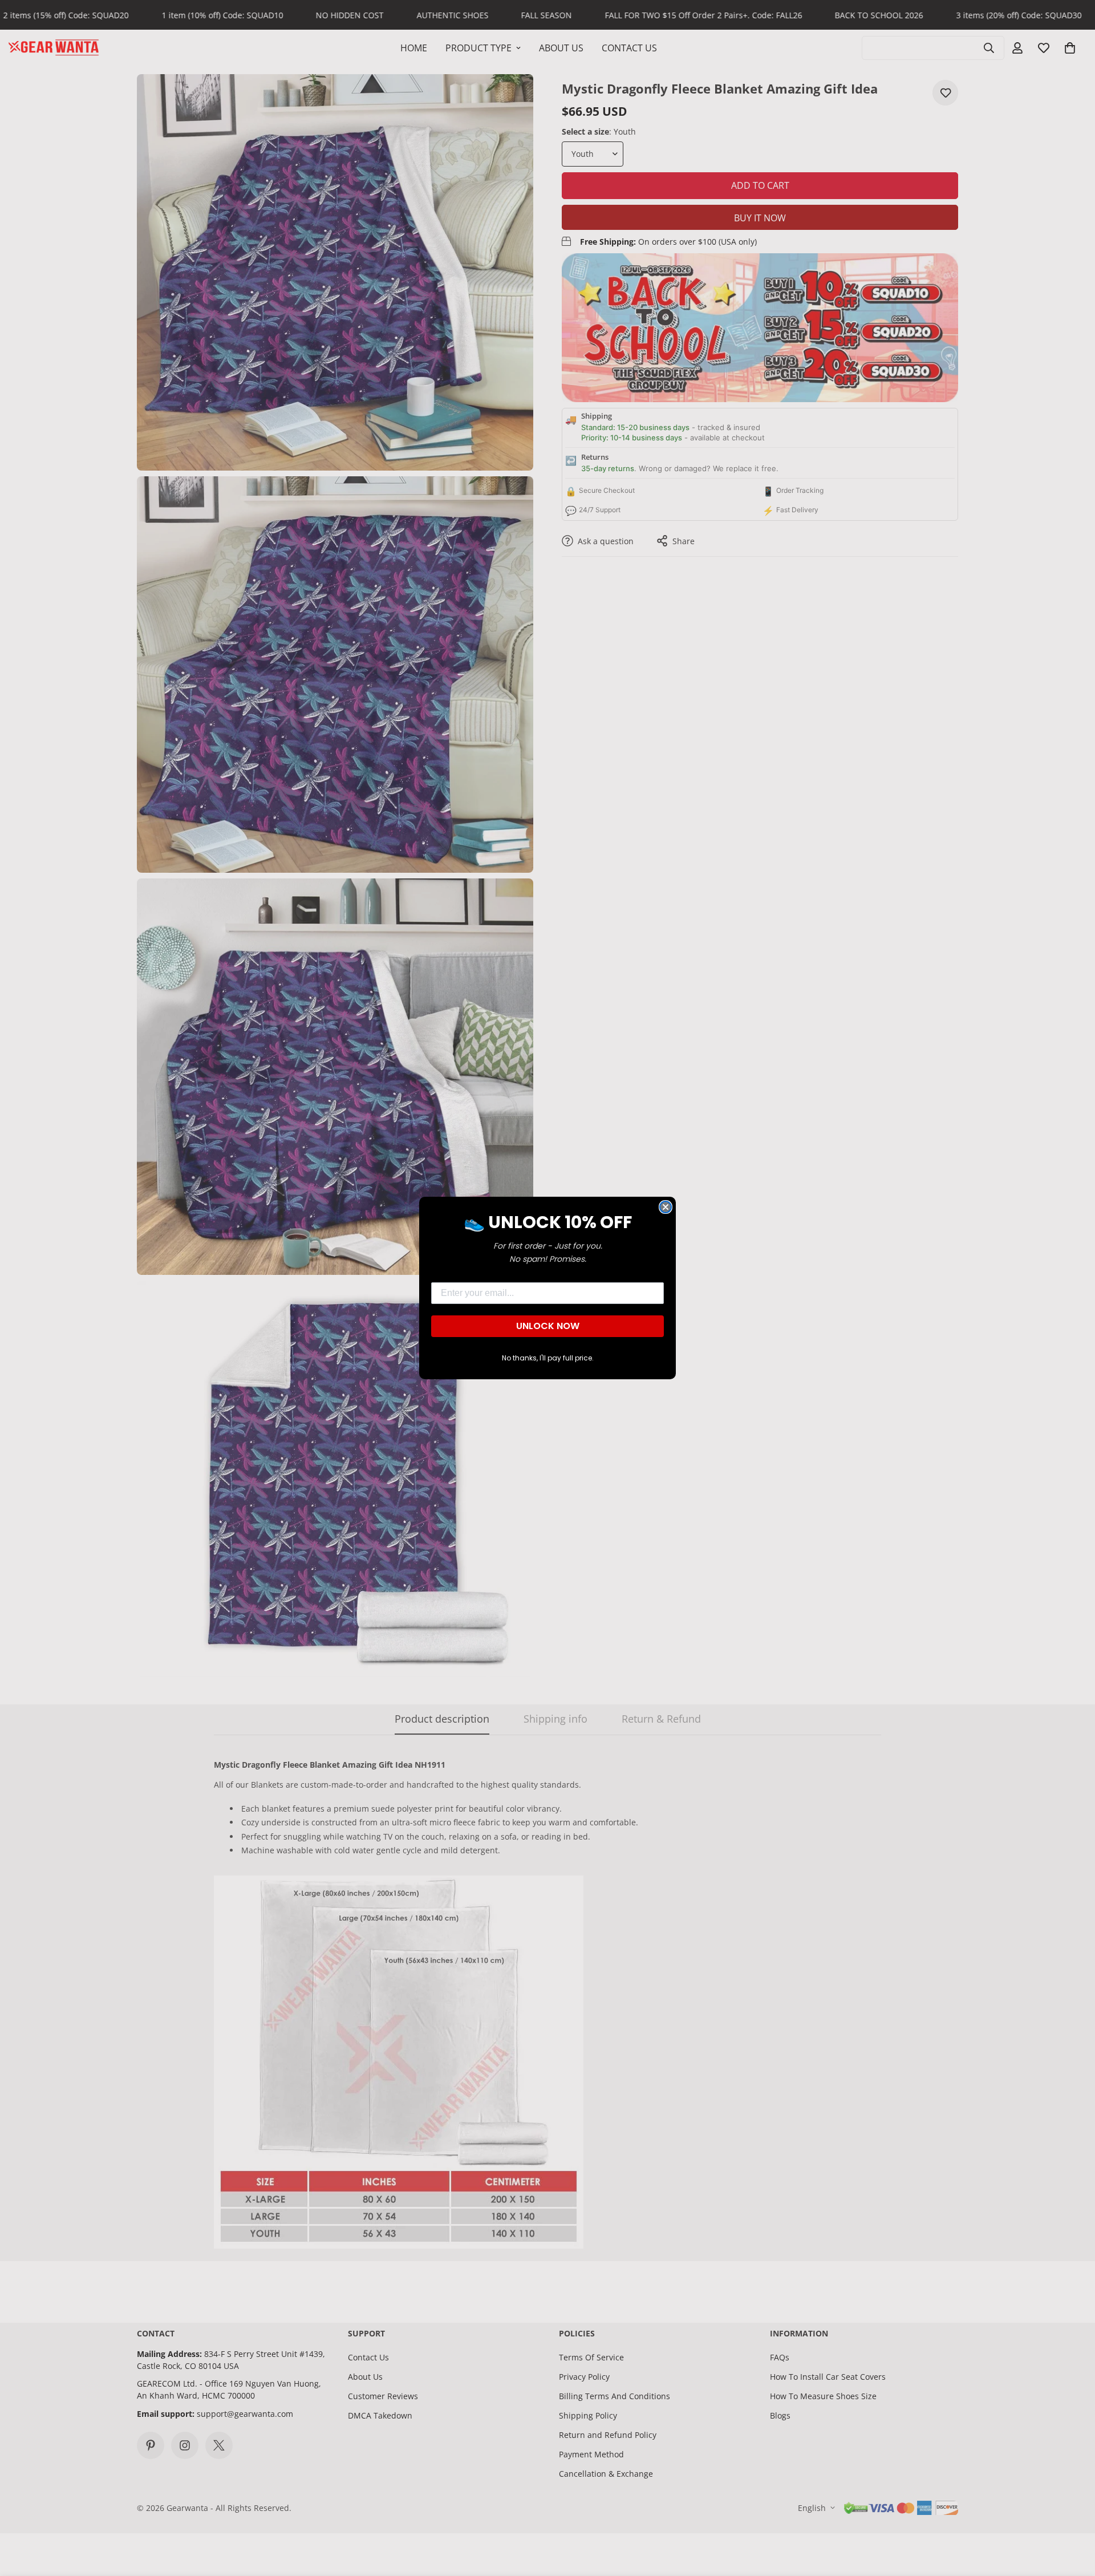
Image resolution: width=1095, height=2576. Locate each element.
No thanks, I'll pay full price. (548, 1358)
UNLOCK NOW (548, 1326)
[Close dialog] (666, 1207)
